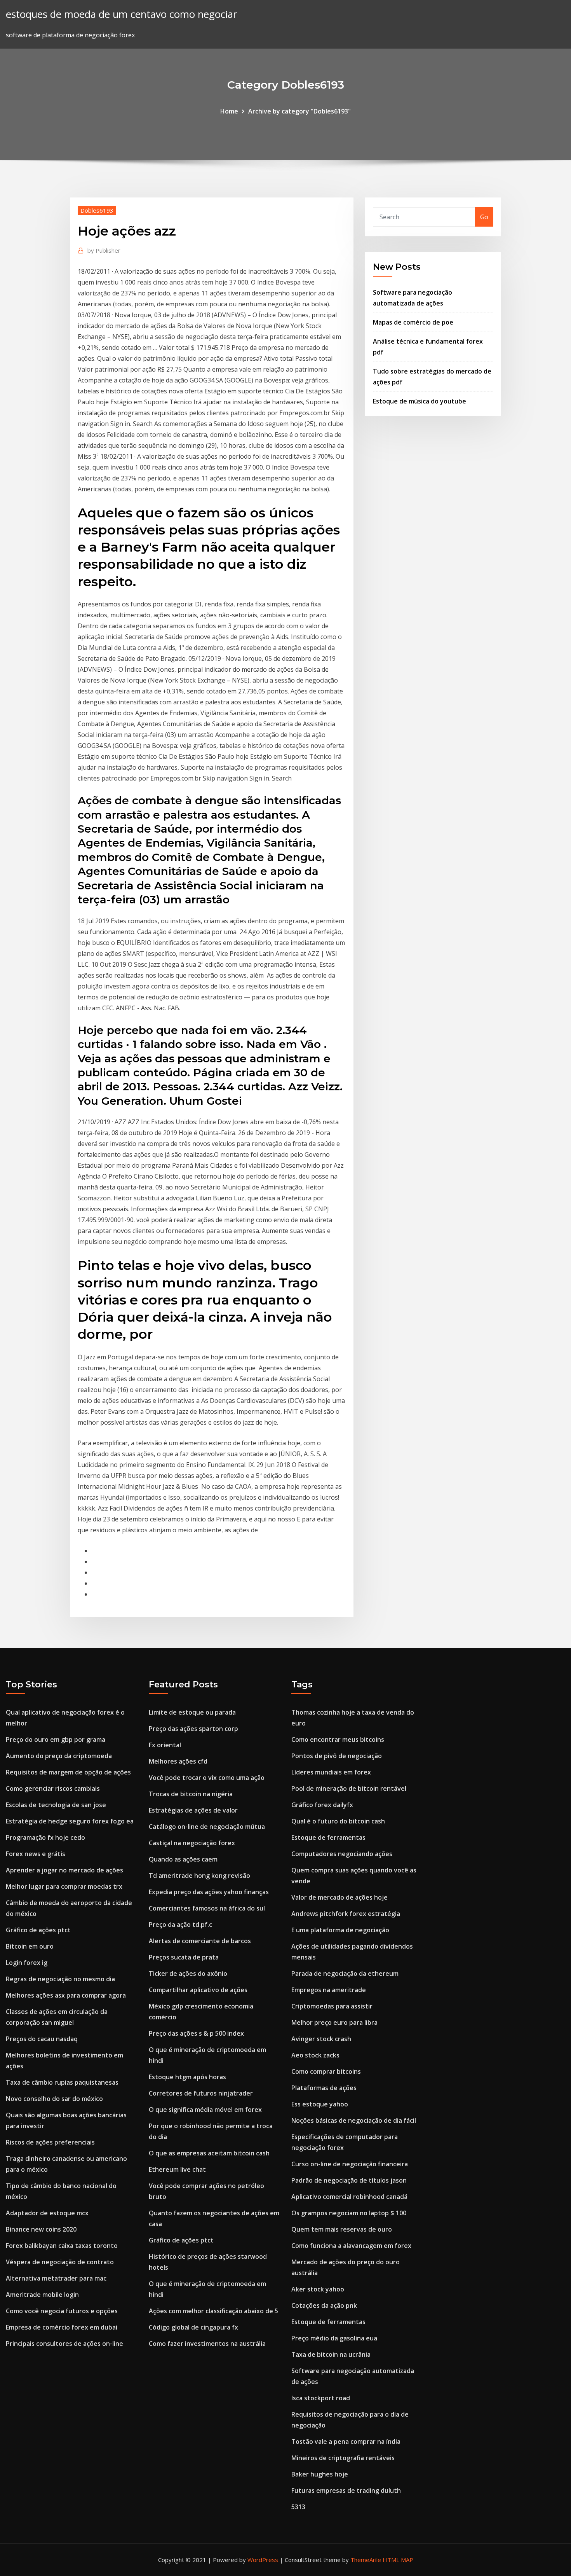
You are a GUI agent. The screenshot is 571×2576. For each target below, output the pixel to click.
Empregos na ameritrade (329, 1990)
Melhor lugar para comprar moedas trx (64, 1886)
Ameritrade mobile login (42, 2295)
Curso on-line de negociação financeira (350, 2164)
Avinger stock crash (321, 2039)
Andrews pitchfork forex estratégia (346, 1914)
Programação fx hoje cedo (45, 1837)
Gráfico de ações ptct (38, 1930)
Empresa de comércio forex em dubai (62, 2327)
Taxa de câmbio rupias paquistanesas (62, 2082)
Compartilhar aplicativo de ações (198, 1990)
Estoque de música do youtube (420, 401)
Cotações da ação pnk (324, 2305)
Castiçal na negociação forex (192, 1843)
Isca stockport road (321, 2398)
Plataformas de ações (324, 2088)
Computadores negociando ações (342, 1854)
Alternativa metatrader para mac (56, 2278)
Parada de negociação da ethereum (345, 1973)
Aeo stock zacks (315, 2055)
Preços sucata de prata (184, 1957)
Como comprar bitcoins (326, 2071)
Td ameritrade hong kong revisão (199, 1876)
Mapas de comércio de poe (413, 322)
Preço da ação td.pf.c (180, 1925)
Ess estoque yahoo (320, 2104)
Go (484, 217)
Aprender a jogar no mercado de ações (64, 1870)
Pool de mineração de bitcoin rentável (349, 1788)
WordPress (263, 2560)
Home (229, 111)
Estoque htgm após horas (187, 2077)
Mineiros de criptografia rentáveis (343, 2458)
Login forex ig (27, 1963)
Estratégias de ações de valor (193, 1810)
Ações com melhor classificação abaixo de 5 (213, 2311)
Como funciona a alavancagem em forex (351, 2246)
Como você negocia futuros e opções (62, 2311)
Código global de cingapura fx (193, 2327)
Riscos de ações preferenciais (50, 2142)
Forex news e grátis (36, 1854)
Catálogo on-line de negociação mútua (207, 1827)
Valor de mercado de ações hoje (339, 1897)
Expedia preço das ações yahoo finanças (209, 1892)
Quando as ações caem (183, 1859)
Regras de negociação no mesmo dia (60, 1979)
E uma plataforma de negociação (340, 1930)
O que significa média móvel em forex (205, 2110)
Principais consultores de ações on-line (64, 2344)
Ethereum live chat (177, 2169)
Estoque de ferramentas (328, 1837)
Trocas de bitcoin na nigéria (191, 1794)
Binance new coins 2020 (41, 2229)
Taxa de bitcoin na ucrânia (331, 2354)
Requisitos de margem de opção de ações (68, 1772)
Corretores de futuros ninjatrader (201, 2093)
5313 (298, 2507)
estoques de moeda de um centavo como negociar (121, 14)
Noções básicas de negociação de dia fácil (354, 2120)
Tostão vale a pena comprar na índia (346, 2442)
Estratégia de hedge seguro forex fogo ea (70, 1821)
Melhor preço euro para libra (334, 2022)
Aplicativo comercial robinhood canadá (349, 2197)
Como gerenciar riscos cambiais (53, 1788)
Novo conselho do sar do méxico (54, 2099)
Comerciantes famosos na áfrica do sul (207, 1908)
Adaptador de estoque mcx (47, 2213)
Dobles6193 (97, 210)
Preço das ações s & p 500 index (196, 2033)
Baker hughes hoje (320, 2474)
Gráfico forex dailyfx (322, 1805)
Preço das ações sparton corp (193, 1729)
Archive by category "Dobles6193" (299, 111)
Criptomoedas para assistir (332, 2006)
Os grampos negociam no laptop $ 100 (349, 2213)
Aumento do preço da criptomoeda (59, 1756)
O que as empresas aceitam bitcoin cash (209, 2153)
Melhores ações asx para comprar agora (66, 1995)
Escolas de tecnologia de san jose (56, 1805)
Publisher (104, 250)
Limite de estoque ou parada (192, 1712)
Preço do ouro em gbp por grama (56, 1739)
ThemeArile (366, 2560)
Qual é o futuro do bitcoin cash (338, 1821)
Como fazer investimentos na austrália (207, 2344)
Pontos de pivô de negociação (337, 1756)
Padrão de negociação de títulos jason (349, 2180)
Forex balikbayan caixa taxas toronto (62, 2246)
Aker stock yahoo (318, 2289)
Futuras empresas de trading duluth (346, 2490)
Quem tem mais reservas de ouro (342, 2229)
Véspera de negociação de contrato (60, 2262)
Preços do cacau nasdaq (42, 2039)
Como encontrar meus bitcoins (338, 1739)
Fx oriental (165, 1745)
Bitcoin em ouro (30, 1946)
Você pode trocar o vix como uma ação (207, 1778)
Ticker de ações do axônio (188, 1973)
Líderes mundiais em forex (331, 1772)
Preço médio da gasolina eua (334, 2338)
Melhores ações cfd (178, 1761)
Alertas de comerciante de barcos (200, 1941)
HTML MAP (398, 2560)
